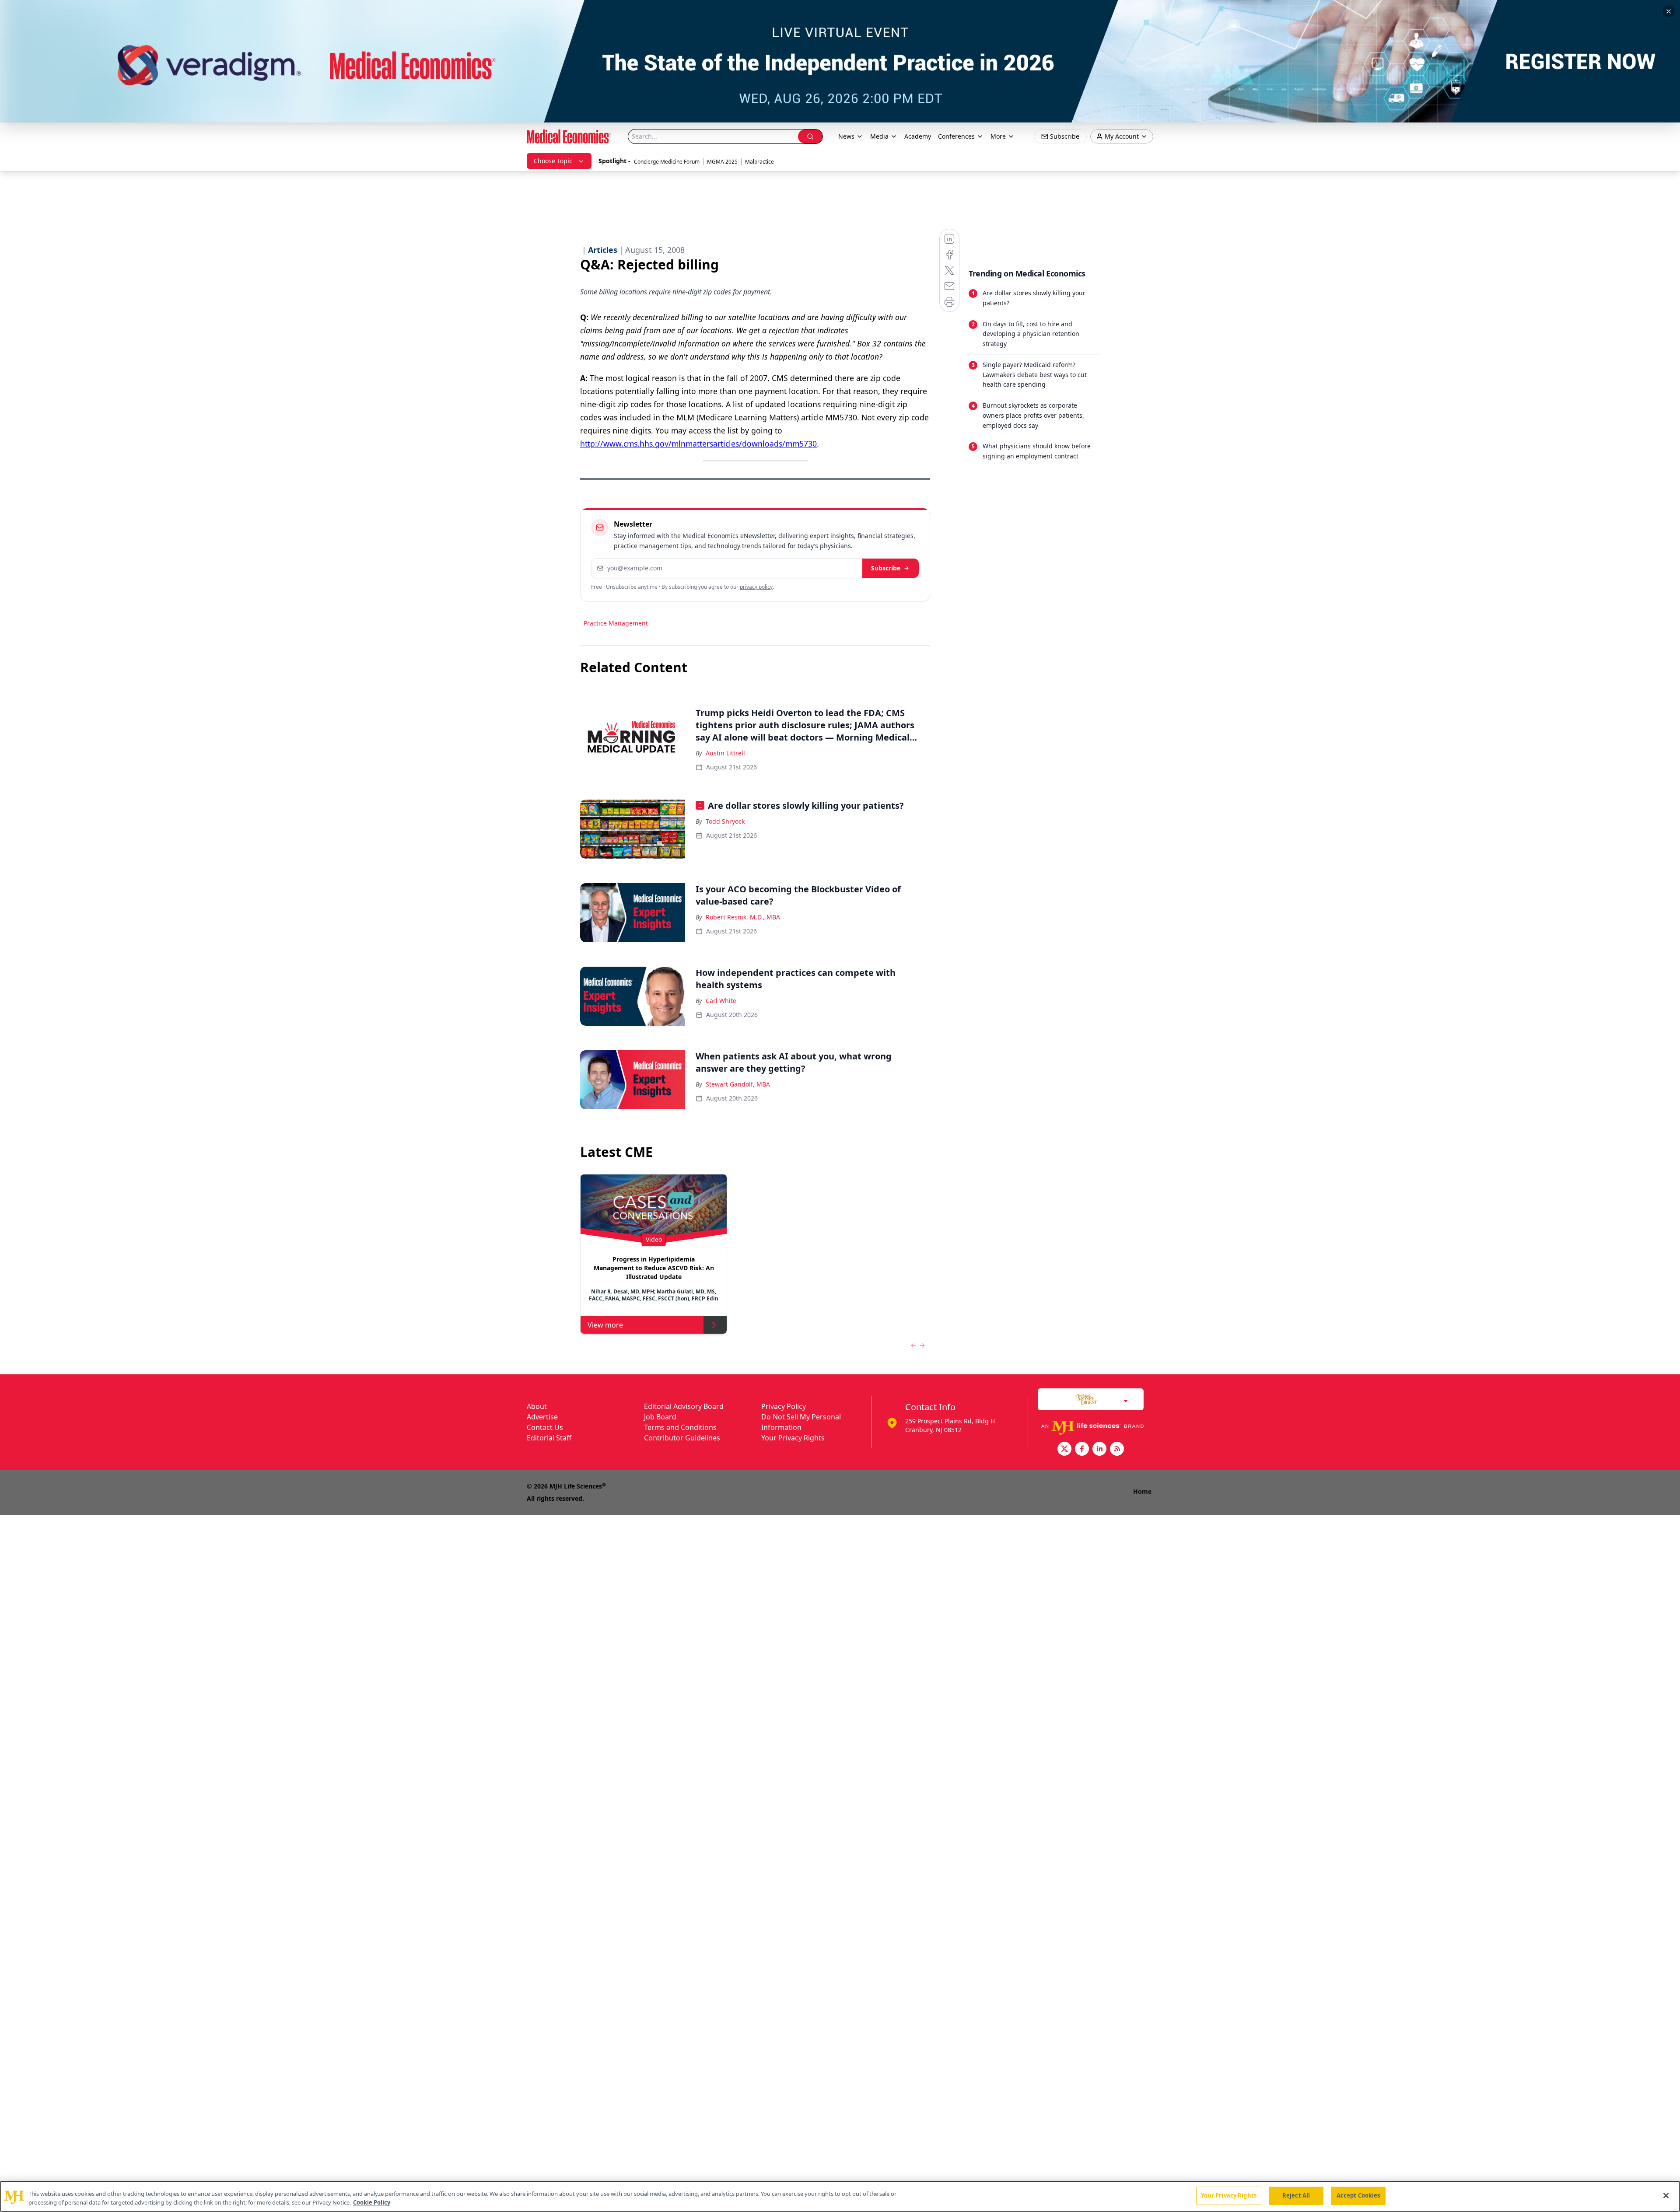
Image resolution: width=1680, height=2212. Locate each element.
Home (1142, 1491)
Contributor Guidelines (682, 1438)
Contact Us (545, 1427)
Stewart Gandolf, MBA (738, 1084)
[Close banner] (1669, 11)
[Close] (1666, 2195)
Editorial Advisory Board (684, 1406)
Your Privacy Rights (793, 1438)
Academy (918, 136)
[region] (840, 2196)
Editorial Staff (549, 1438)
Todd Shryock (725, 821)
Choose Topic (553, 161)
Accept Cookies (1358, 2195)
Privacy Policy (784, 1406)
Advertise (542, 1417)
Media (879, 136)
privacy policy (756, 587)
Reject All (1296, 2195)
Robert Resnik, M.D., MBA (743, 917)
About (537, 1406)
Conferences (956, 136)
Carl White (721, 1001)
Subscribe (886, 568)
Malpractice (759, 162)
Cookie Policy (372, 2202)
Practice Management (616, 623)
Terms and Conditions (680, 1427)
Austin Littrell (725, 753)
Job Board (660, 1417)
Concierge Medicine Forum (667, 162)
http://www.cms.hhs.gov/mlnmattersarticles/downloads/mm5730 (698, 444)
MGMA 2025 (722, 162)
